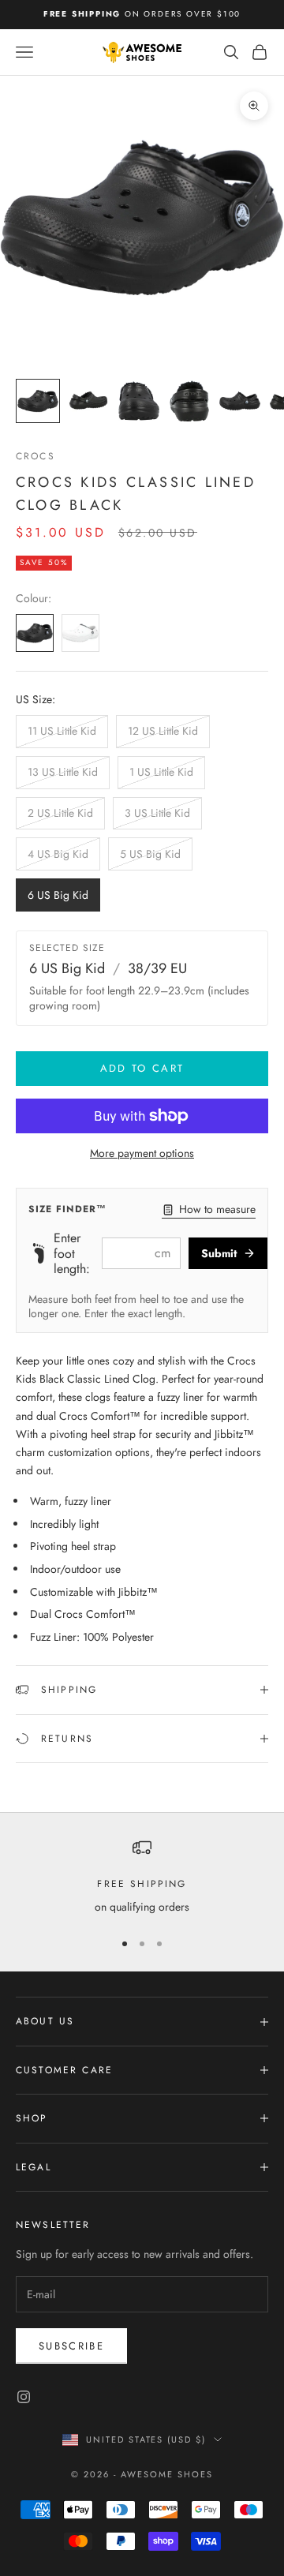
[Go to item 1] (38, 401)
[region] (142, 1877)
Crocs (35, 456)
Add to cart (142, 1068)
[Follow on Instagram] (24, 2397)
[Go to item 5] (240, 401)
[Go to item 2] (88, 401)
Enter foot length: (72, 1253)
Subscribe (71, 2346)
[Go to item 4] (189, 401)
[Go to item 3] (139, 401)
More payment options (142, 1153)
